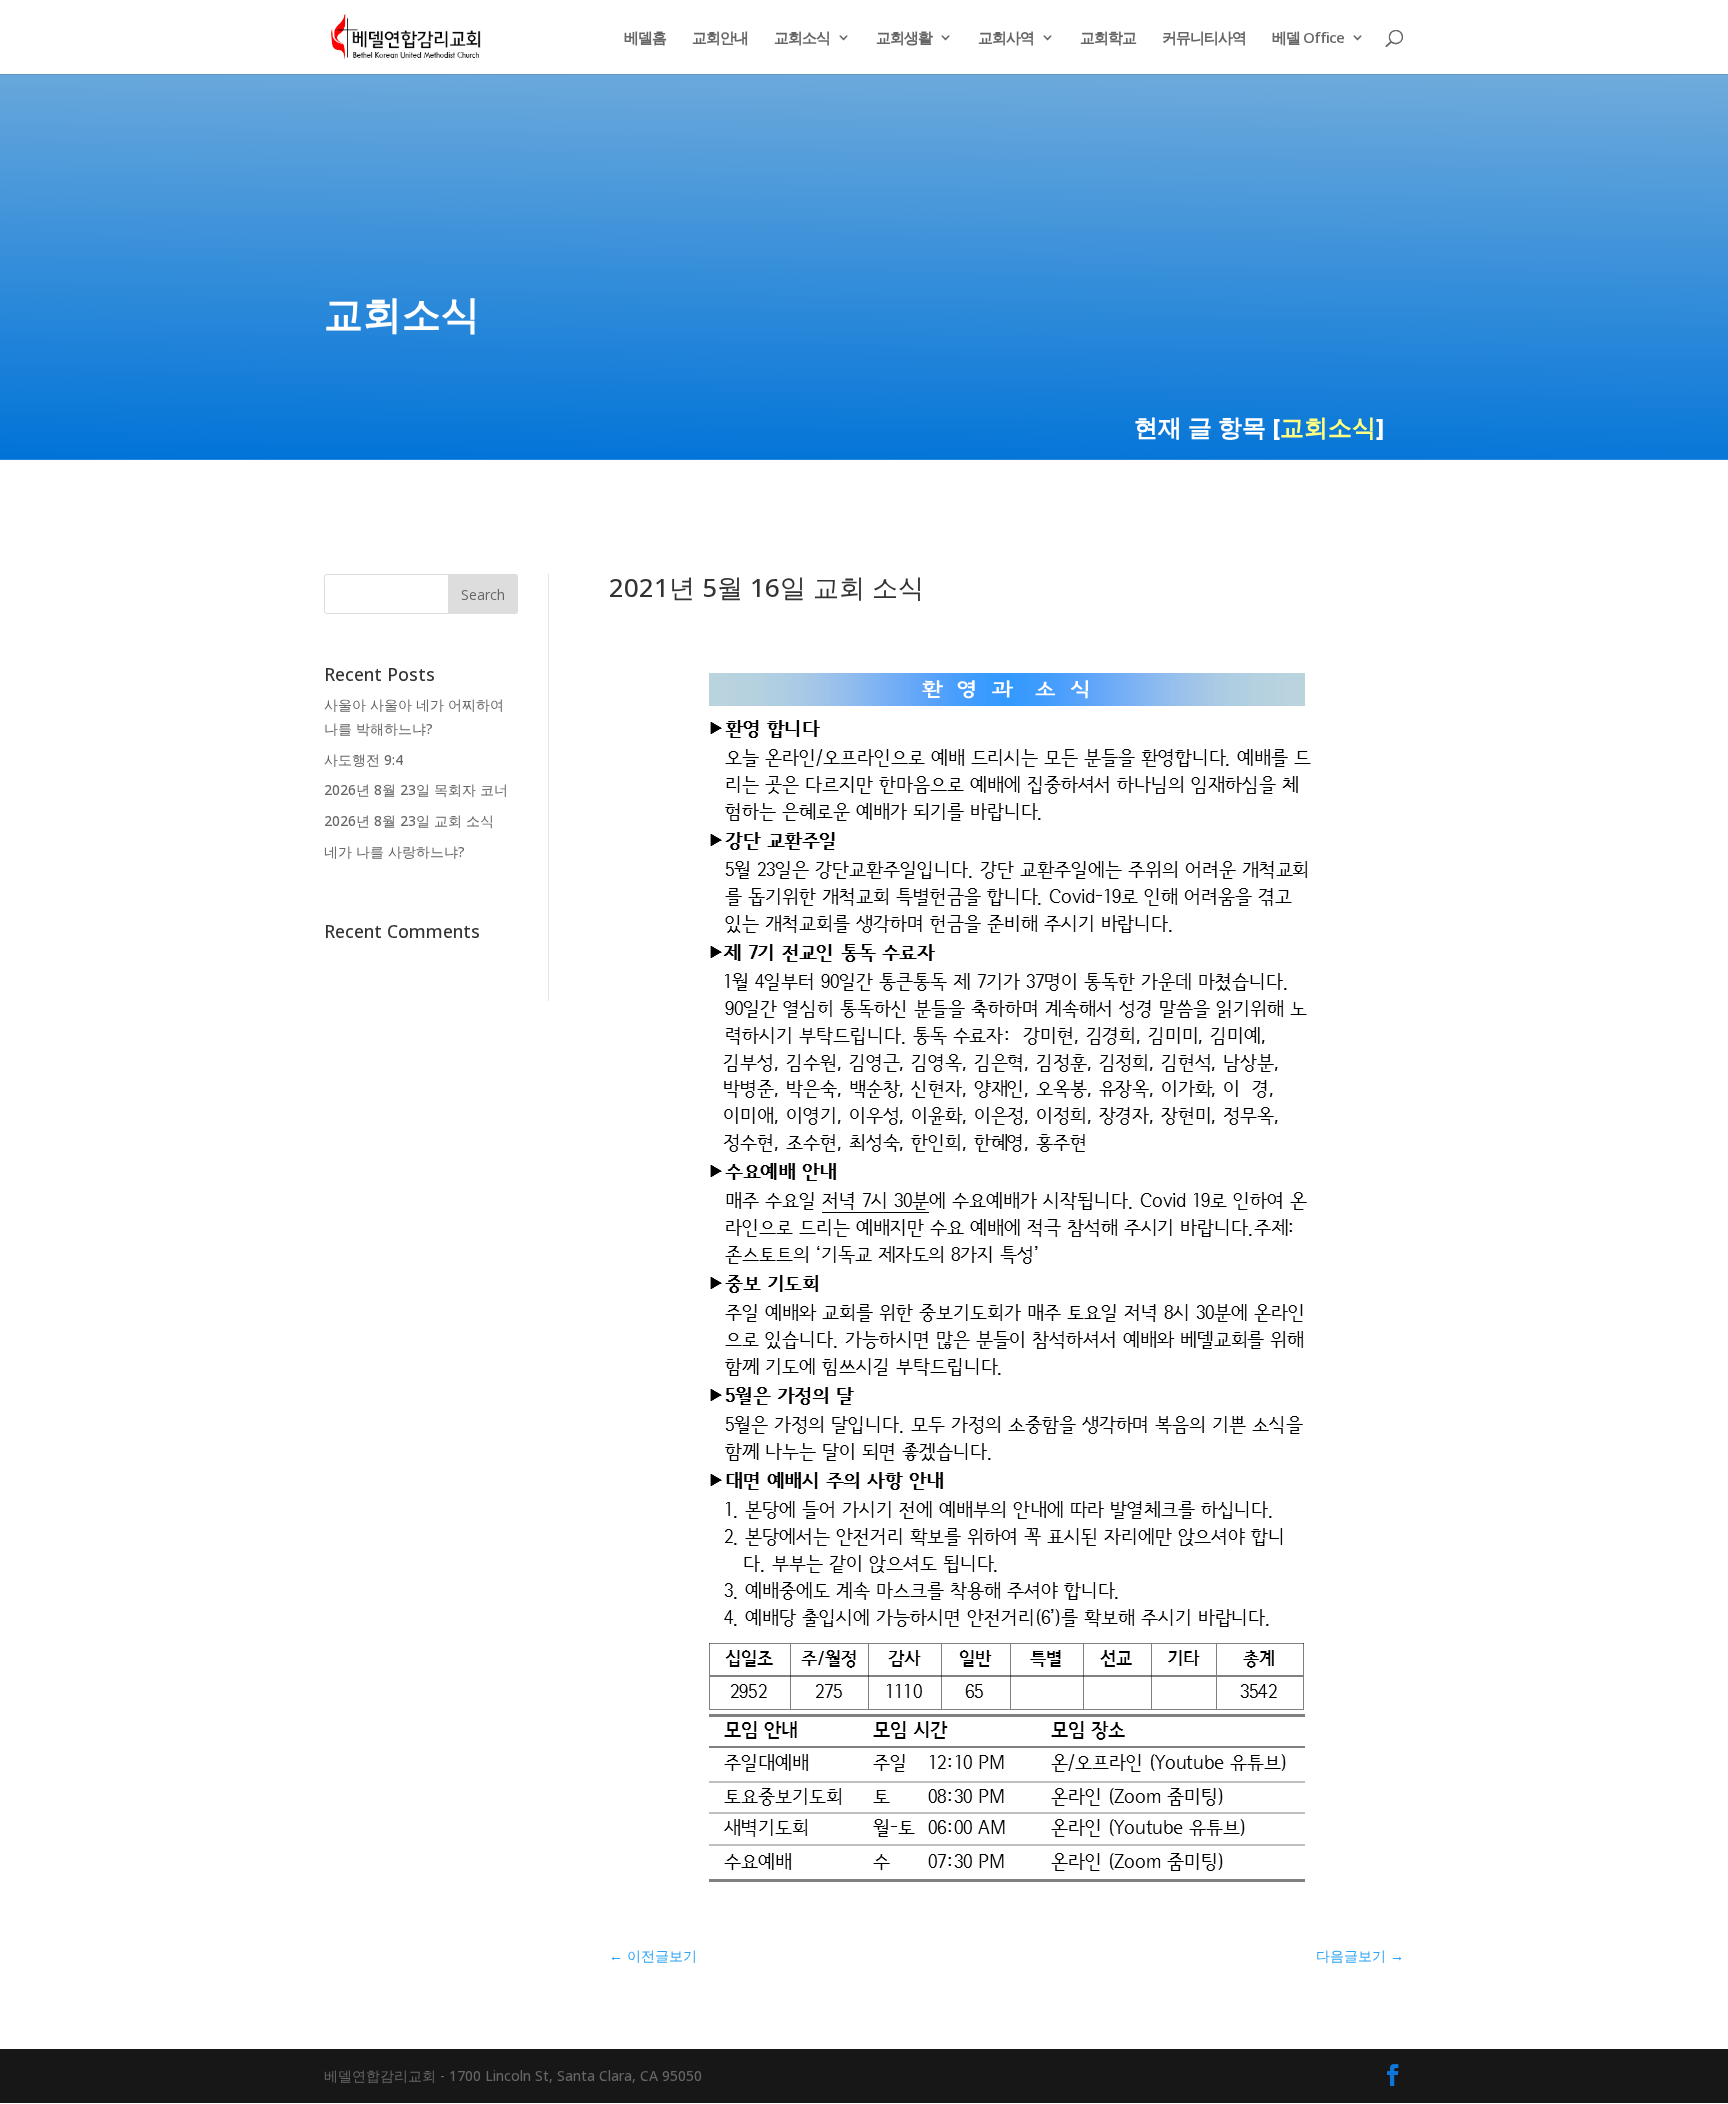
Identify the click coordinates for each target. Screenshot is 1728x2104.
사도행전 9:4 (363, 759)
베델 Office (1308, 38)
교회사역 (1006, 38)
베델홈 (645, 38)
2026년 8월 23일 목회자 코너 (416, 789)
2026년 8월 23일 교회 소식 (409, 820)
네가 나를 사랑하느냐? (394, 851)
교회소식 (802, 38)
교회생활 (904, 38)
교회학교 (1108, 38)
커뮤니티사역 (1204, 38)
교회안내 (720, 38)
